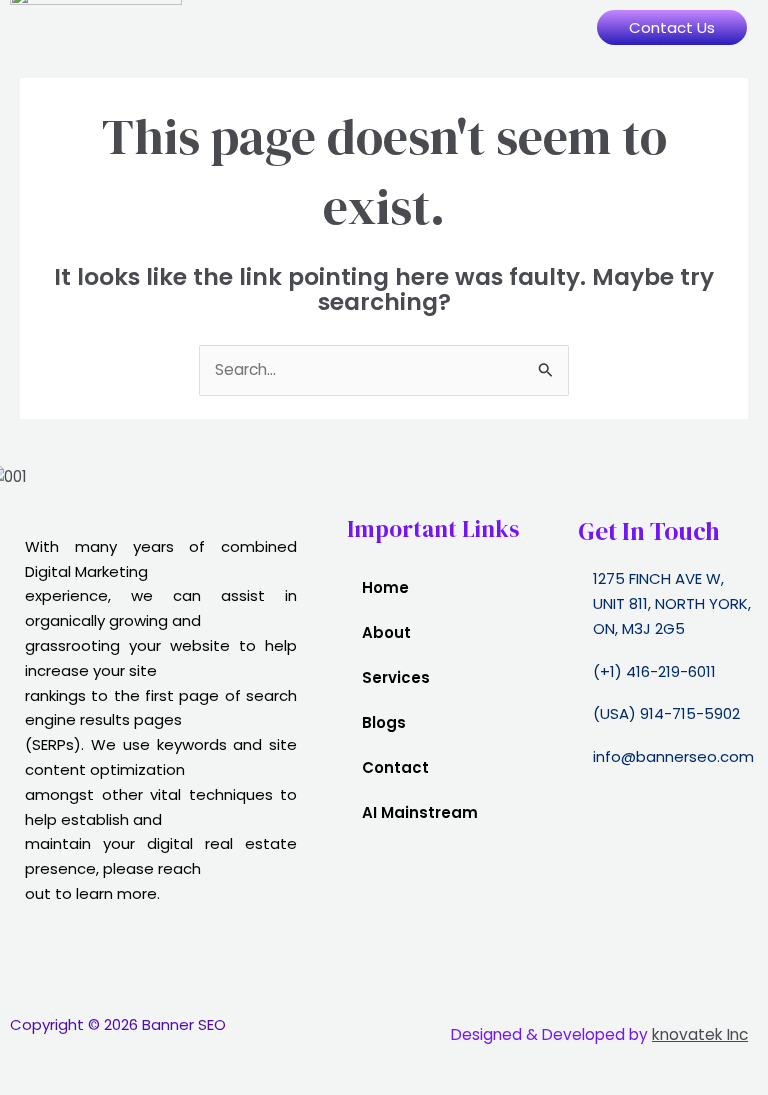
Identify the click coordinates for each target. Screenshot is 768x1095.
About (386, 632)
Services (396, 677)
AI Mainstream (420, 812)
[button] (383, 28)
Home (385, 587)
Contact (395, 767)
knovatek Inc (700, 1034)
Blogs (384, 722)
